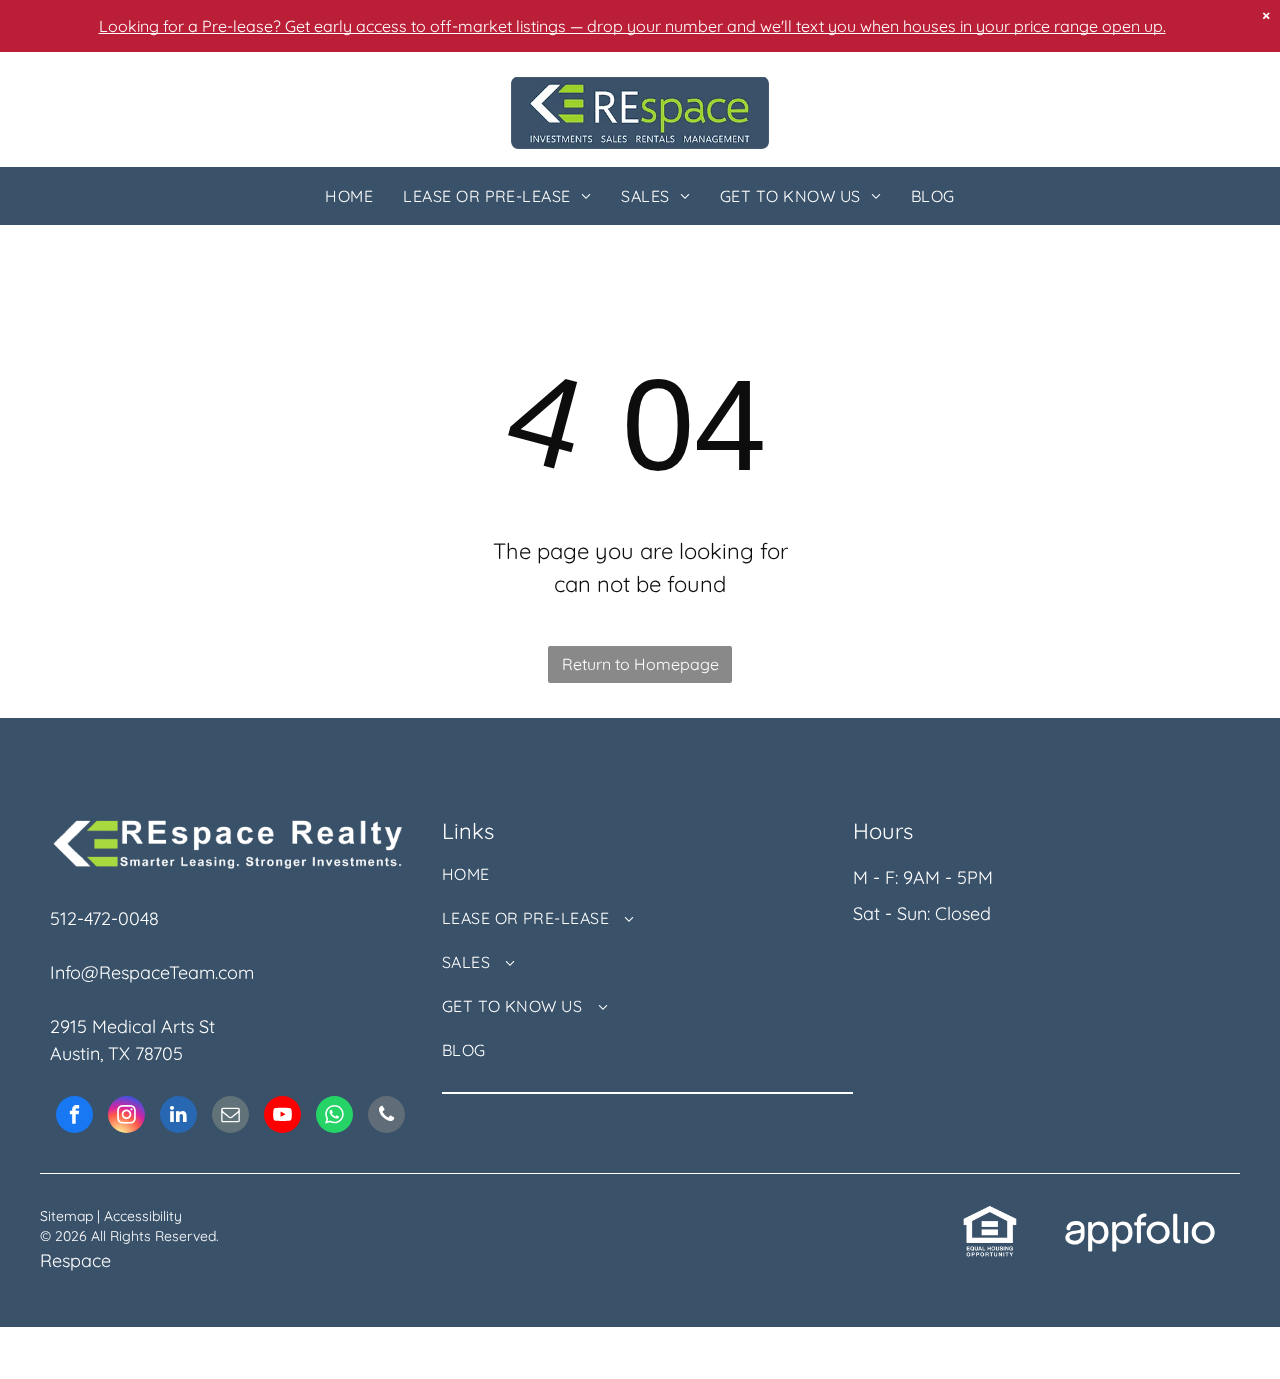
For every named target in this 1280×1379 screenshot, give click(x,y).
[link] (990, 1217)
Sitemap (66, 1216)
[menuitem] (349, 196)
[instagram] (126, 1117)
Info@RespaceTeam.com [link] (152, 972)
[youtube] (282, 1117)
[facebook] (74, 1117)
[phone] (386, 1117)
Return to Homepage (640, 664)
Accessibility (143, 1216)
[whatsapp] (334, 1117)
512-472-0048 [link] (104, 918)
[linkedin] (178, 1117)
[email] (230, 1117)
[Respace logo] (640, 90)
